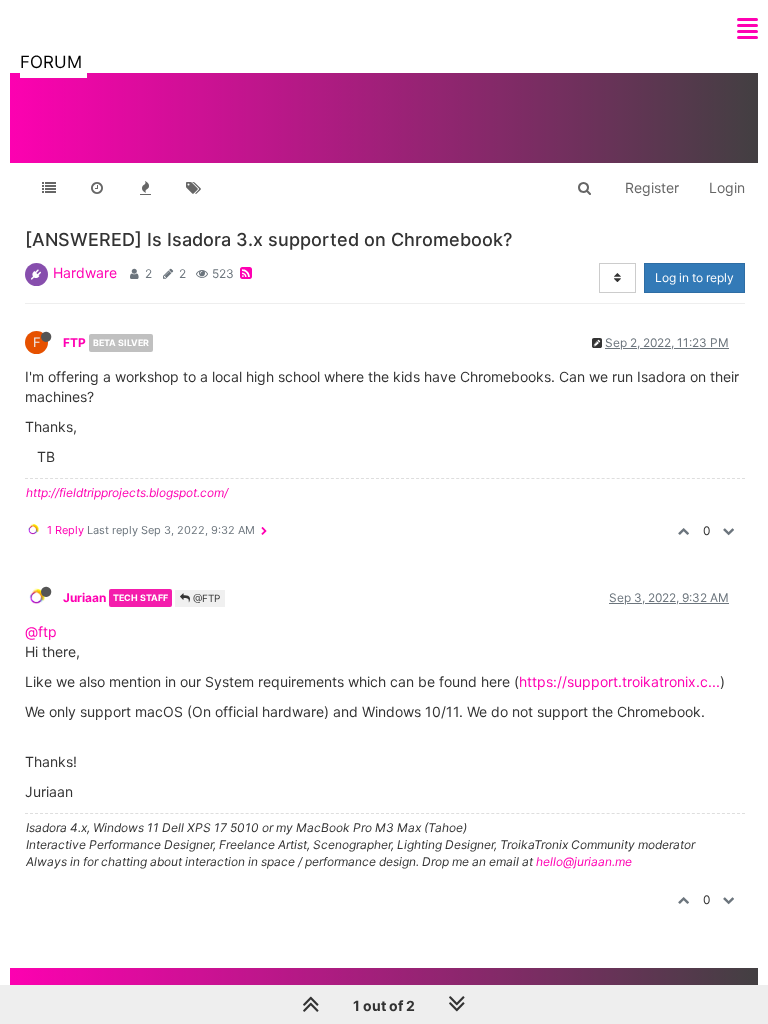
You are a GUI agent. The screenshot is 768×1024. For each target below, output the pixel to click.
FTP (74, 342)
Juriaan (84, 597)
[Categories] (49, 188)
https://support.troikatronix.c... (619, 681)
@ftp (41, 631)
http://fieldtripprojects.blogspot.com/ (127, 492)
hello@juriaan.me (584, 861)
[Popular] (145, 188)
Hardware (85, 272)
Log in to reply (694, 277)
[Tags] (193, 188)
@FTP (205, 598)
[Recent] (97, 188)
